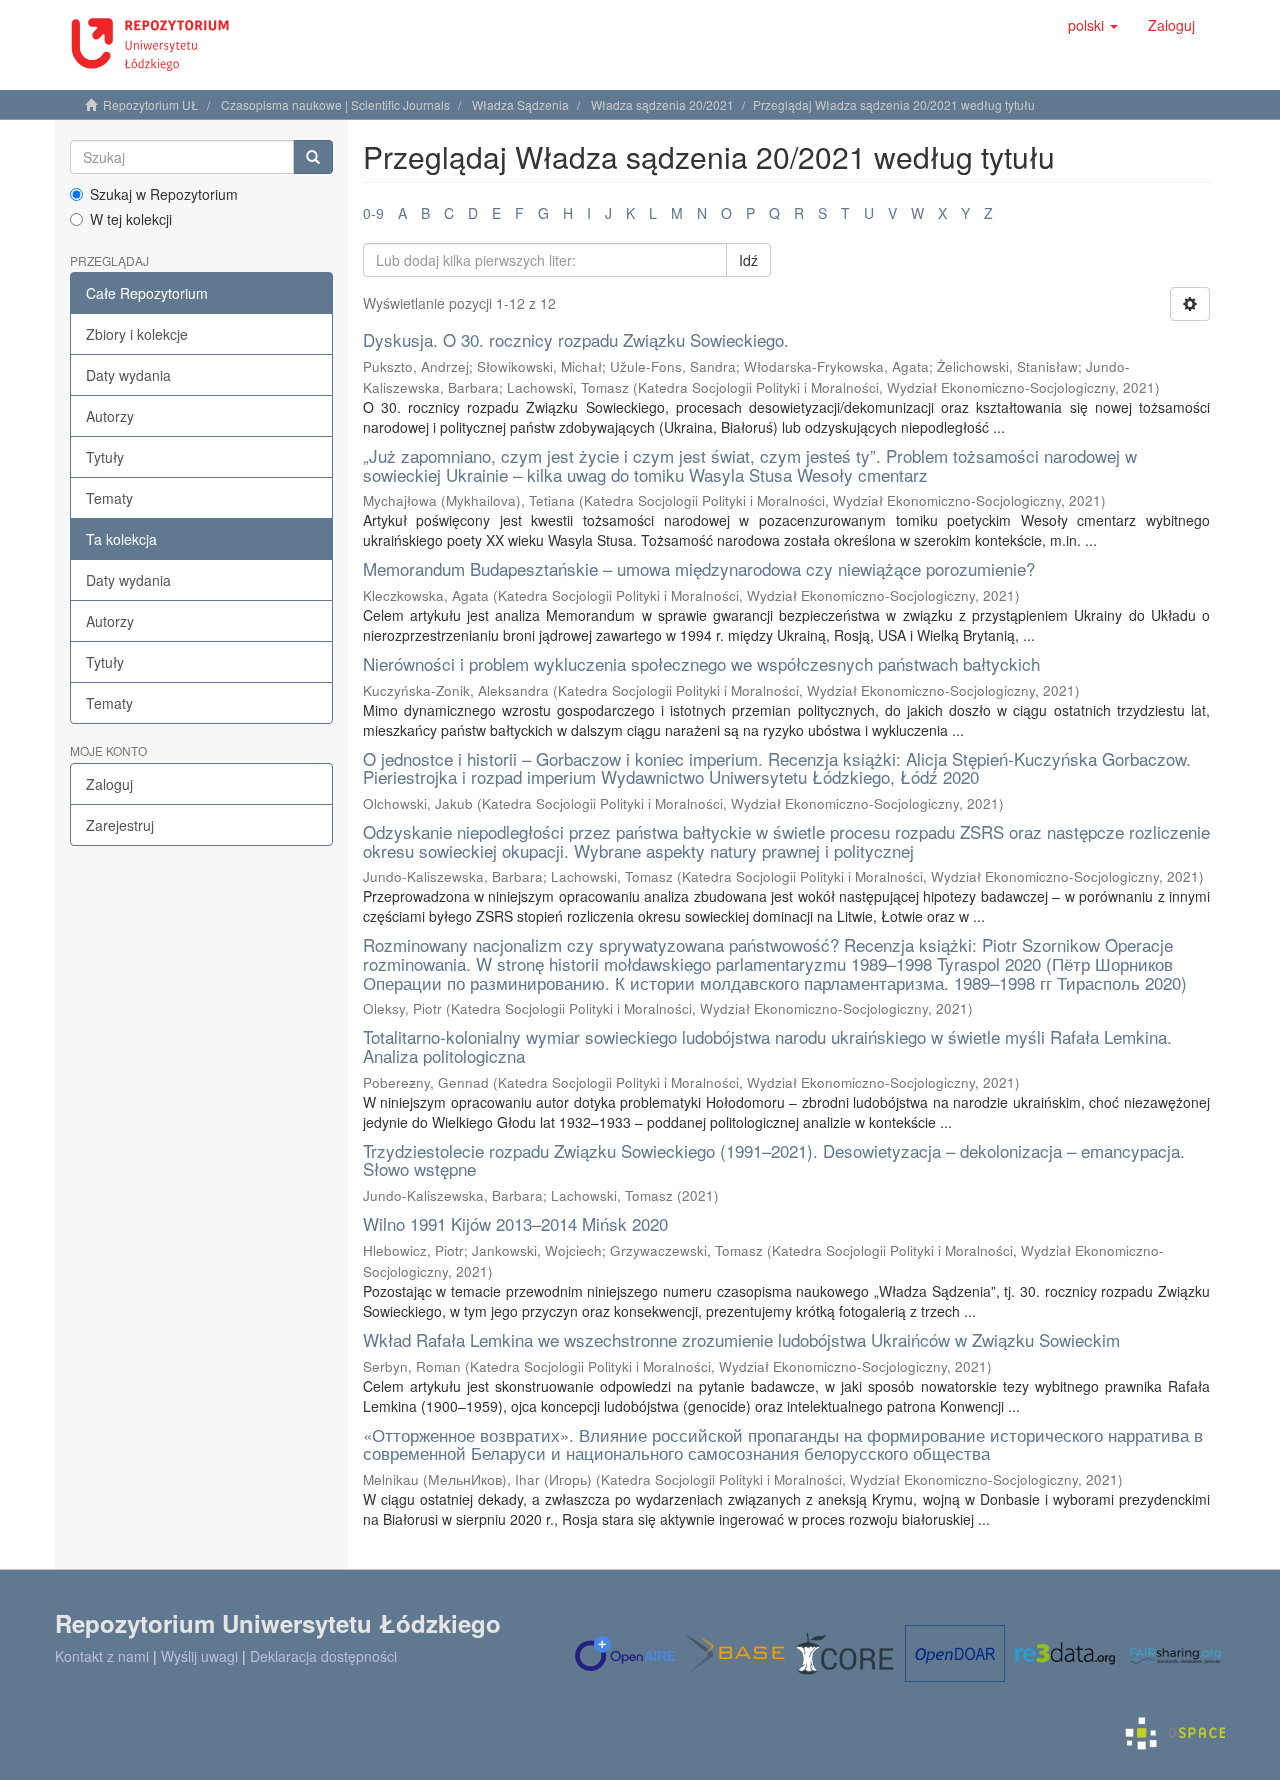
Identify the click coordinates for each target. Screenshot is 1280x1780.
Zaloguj (109, 784)
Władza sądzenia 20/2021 (662, 104)
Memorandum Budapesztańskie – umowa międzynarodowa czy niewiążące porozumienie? (699, 568)
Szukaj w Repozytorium (164, 194)
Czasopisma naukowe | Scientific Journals (335, 104)
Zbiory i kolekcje (137, 334)
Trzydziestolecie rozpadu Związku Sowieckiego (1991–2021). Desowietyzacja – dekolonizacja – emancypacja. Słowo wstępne (774, 1160)
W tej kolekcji (131, 219)
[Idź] (313, 157)
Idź (748, 260)
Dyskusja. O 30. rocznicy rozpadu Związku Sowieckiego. (576, 339)
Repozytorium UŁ (151, 104)
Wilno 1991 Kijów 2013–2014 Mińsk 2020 (515, 1223)
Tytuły (105, 457)
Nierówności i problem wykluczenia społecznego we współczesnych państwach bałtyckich (701, 663)
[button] (1093, 25)
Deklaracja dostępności (323, 1656)
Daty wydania (128, 375)
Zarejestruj (120, 825)
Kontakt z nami (102, 1656)
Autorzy (110, 416)
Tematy (109, 498)
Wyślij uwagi (199, 1656)
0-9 (373, 213)
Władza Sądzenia (520, 104)
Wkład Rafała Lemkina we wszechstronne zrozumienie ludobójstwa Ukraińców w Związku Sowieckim (741, 1339)
